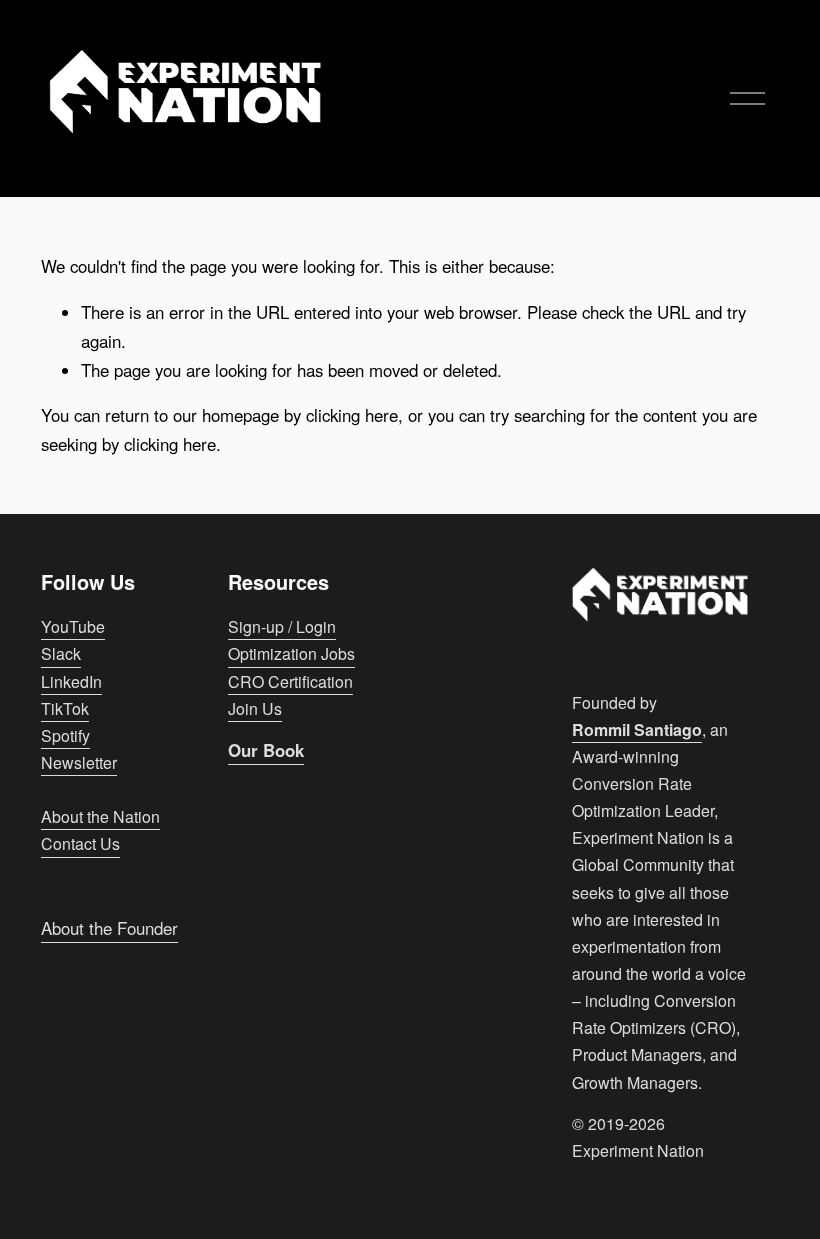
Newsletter (79, 762)
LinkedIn (71, 681)
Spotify (65, 735)
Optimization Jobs (291, 653)
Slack (61, 653)
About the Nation (100, 816)
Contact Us (80, 843)
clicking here (352, 415)
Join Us (255, 708)
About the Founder (109, 928)
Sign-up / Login (282, 626)
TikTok (65, 708)
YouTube (73, 626)
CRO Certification (290, 681)
